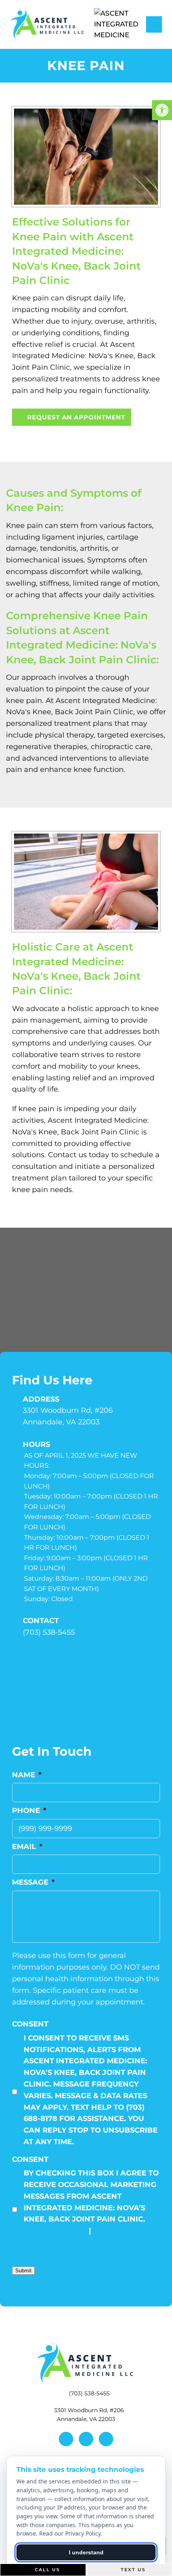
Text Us (132, 2570)
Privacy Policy (55, 2231)
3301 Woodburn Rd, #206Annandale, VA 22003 (68, 1416)
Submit (23, 2271)
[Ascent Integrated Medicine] (124, 24)
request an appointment (75, 417)
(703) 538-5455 (49, 1632)
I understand (86, 2552)
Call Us (46, 2570)
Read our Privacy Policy (70, 2533)
